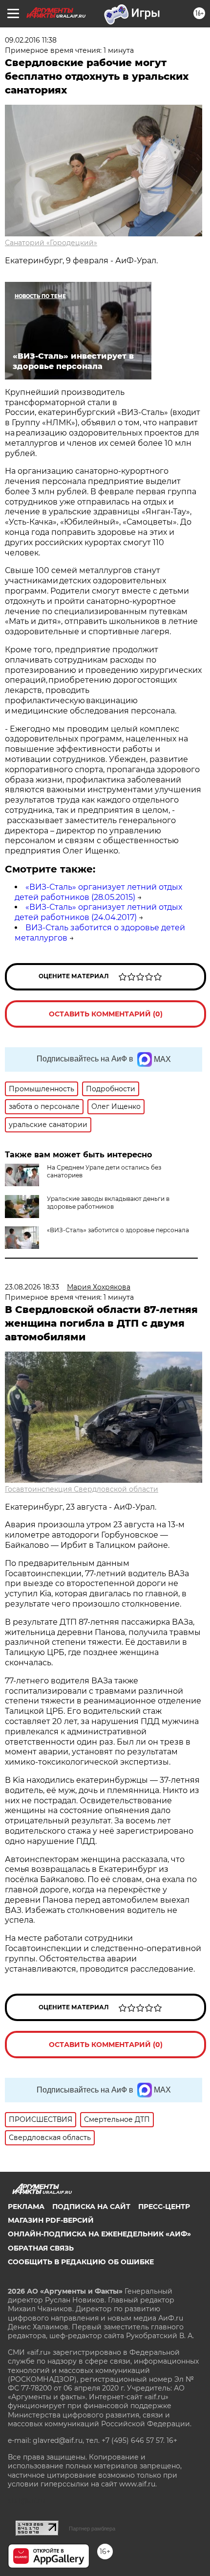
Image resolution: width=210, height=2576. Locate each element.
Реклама (26, 2207)
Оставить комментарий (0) (106, 1014)
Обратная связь (41, 2248)
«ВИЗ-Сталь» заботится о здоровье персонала (118, 1230)
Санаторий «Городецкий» (51, 243)
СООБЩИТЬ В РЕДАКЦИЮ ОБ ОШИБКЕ (81, 2262)
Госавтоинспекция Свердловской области (82, 1489)
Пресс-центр (164, 2207)
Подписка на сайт (91, 2207)
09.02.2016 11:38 (31, 40)
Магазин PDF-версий (51, 2220)
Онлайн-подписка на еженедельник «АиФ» (99, 2234)
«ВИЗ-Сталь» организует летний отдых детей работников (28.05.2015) (98, 892)
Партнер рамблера (92, 2529)
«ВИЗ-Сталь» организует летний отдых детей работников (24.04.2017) (98, 912)
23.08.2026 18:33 (32, 1287)
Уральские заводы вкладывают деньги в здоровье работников (108, 1203)
